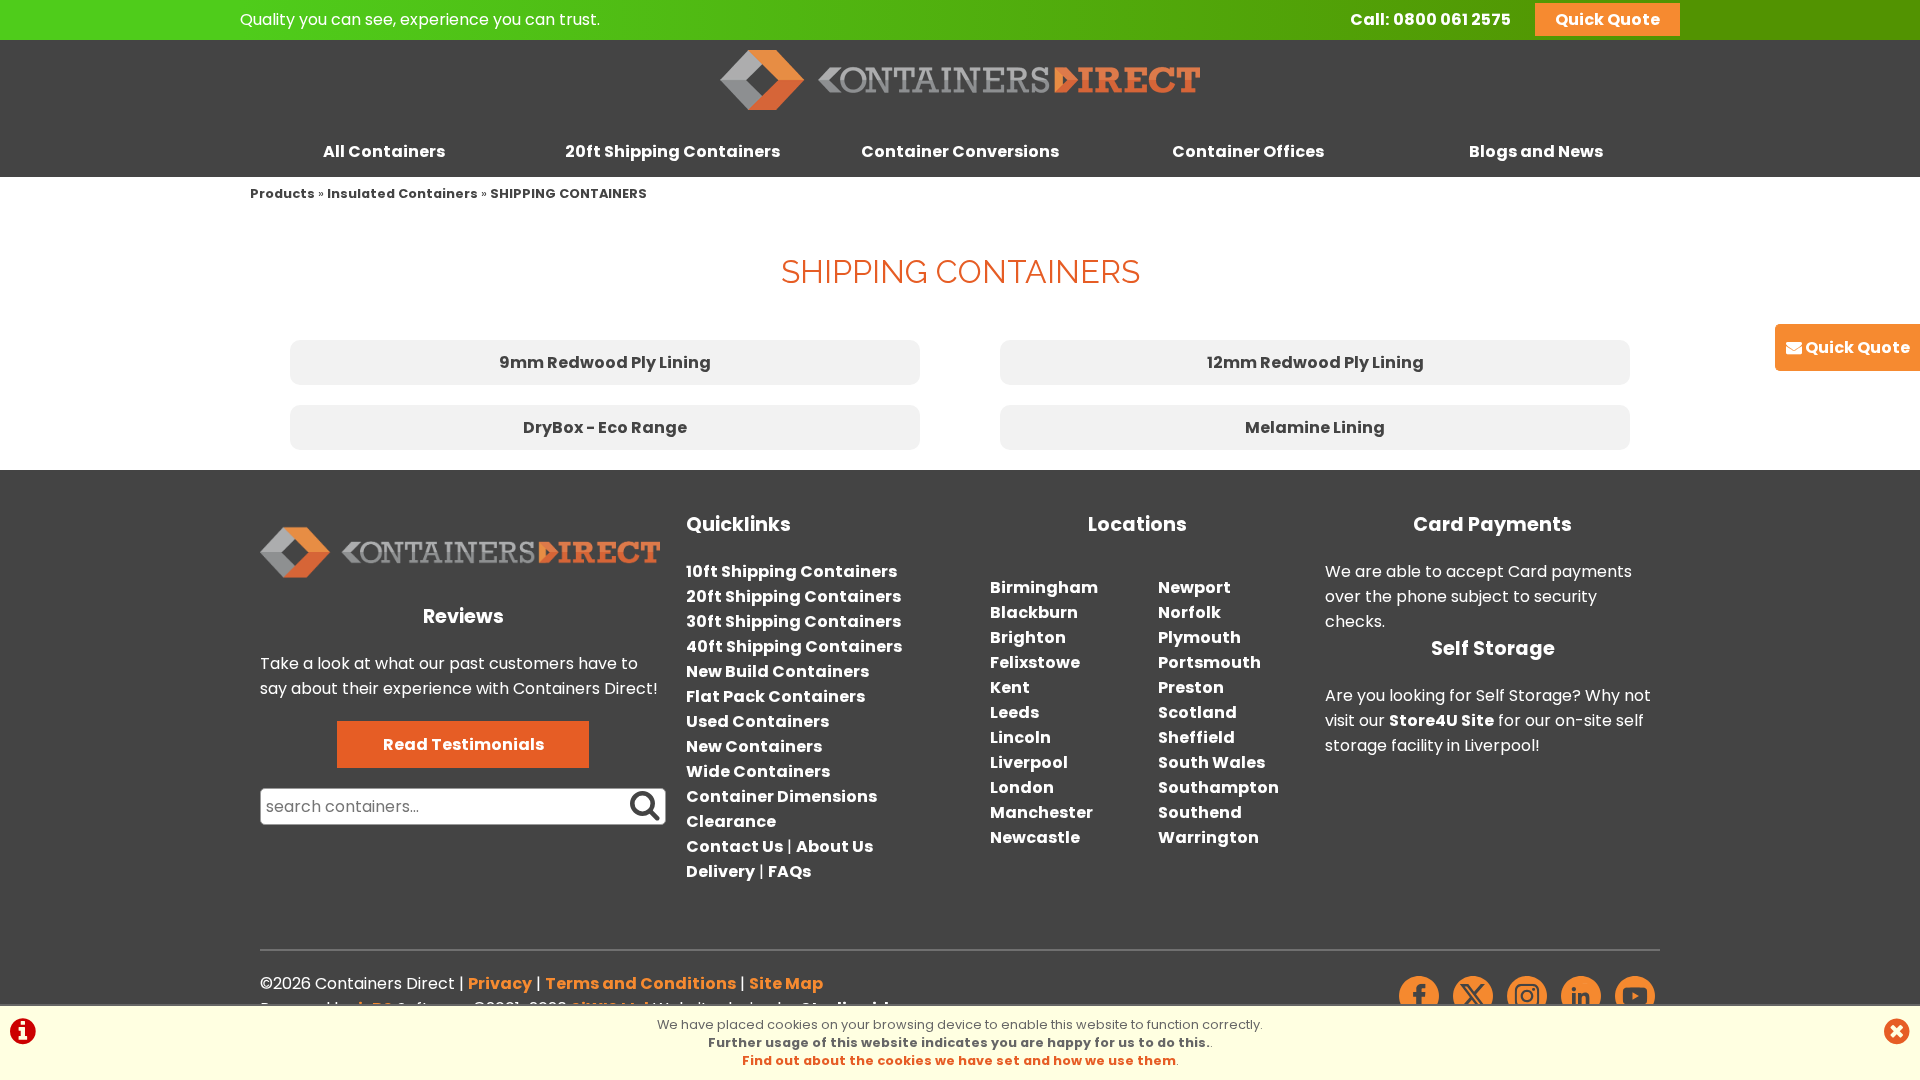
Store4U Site (1441, 720)
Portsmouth (1209, 662)
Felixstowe (1035, 662)
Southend (1200, 812)
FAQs (789, 871)
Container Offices (1248, 151)
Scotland (1197, 712)
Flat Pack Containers (775, 696)
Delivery (720, 871)
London (1022, 787)
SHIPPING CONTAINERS (568, 193)
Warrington (1208, 837)
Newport (1194, 587)
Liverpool (1029, 762)
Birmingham (1044, 587)
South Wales (1211, 762)
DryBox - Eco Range (605, 427)
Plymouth (1199, 637)
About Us (834, 846)
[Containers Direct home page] (960, 114)
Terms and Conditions (640, 983)
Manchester (1041, 812)
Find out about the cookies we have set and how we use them (959, 1060)
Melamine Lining (1315, 427)
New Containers (754, 746)
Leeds (1014, 712)
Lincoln (1020, 737)
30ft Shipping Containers (793, 621)
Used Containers (757, 721)
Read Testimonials (463, 744)
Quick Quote (1607, 19)
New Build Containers (777, 671)
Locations (1137, 524)
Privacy (500, 983)
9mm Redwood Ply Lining (605, 362)
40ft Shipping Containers (794, 646)
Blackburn (1034, 612)
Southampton (1218, 787)
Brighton (1028, 637)
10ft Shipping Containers (791, 571)
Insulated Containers (402, 193)
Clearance (731, 821)
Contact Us (734, 846)
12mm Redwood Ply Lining (1315, 362)
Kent (1010, 687)
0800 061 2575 (1452, 19)
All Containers (384, 151)
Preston (1191, 687)
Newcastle (1035, 837)
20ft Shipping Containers (672, 151)
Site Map (786, 983)
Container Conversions (960, 151)
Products (282, 193)
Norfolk (1189, 612)
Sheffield (1196, 737)
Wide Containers (758, 771)
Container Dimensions (781, 796)
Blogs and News (1536, 151)
